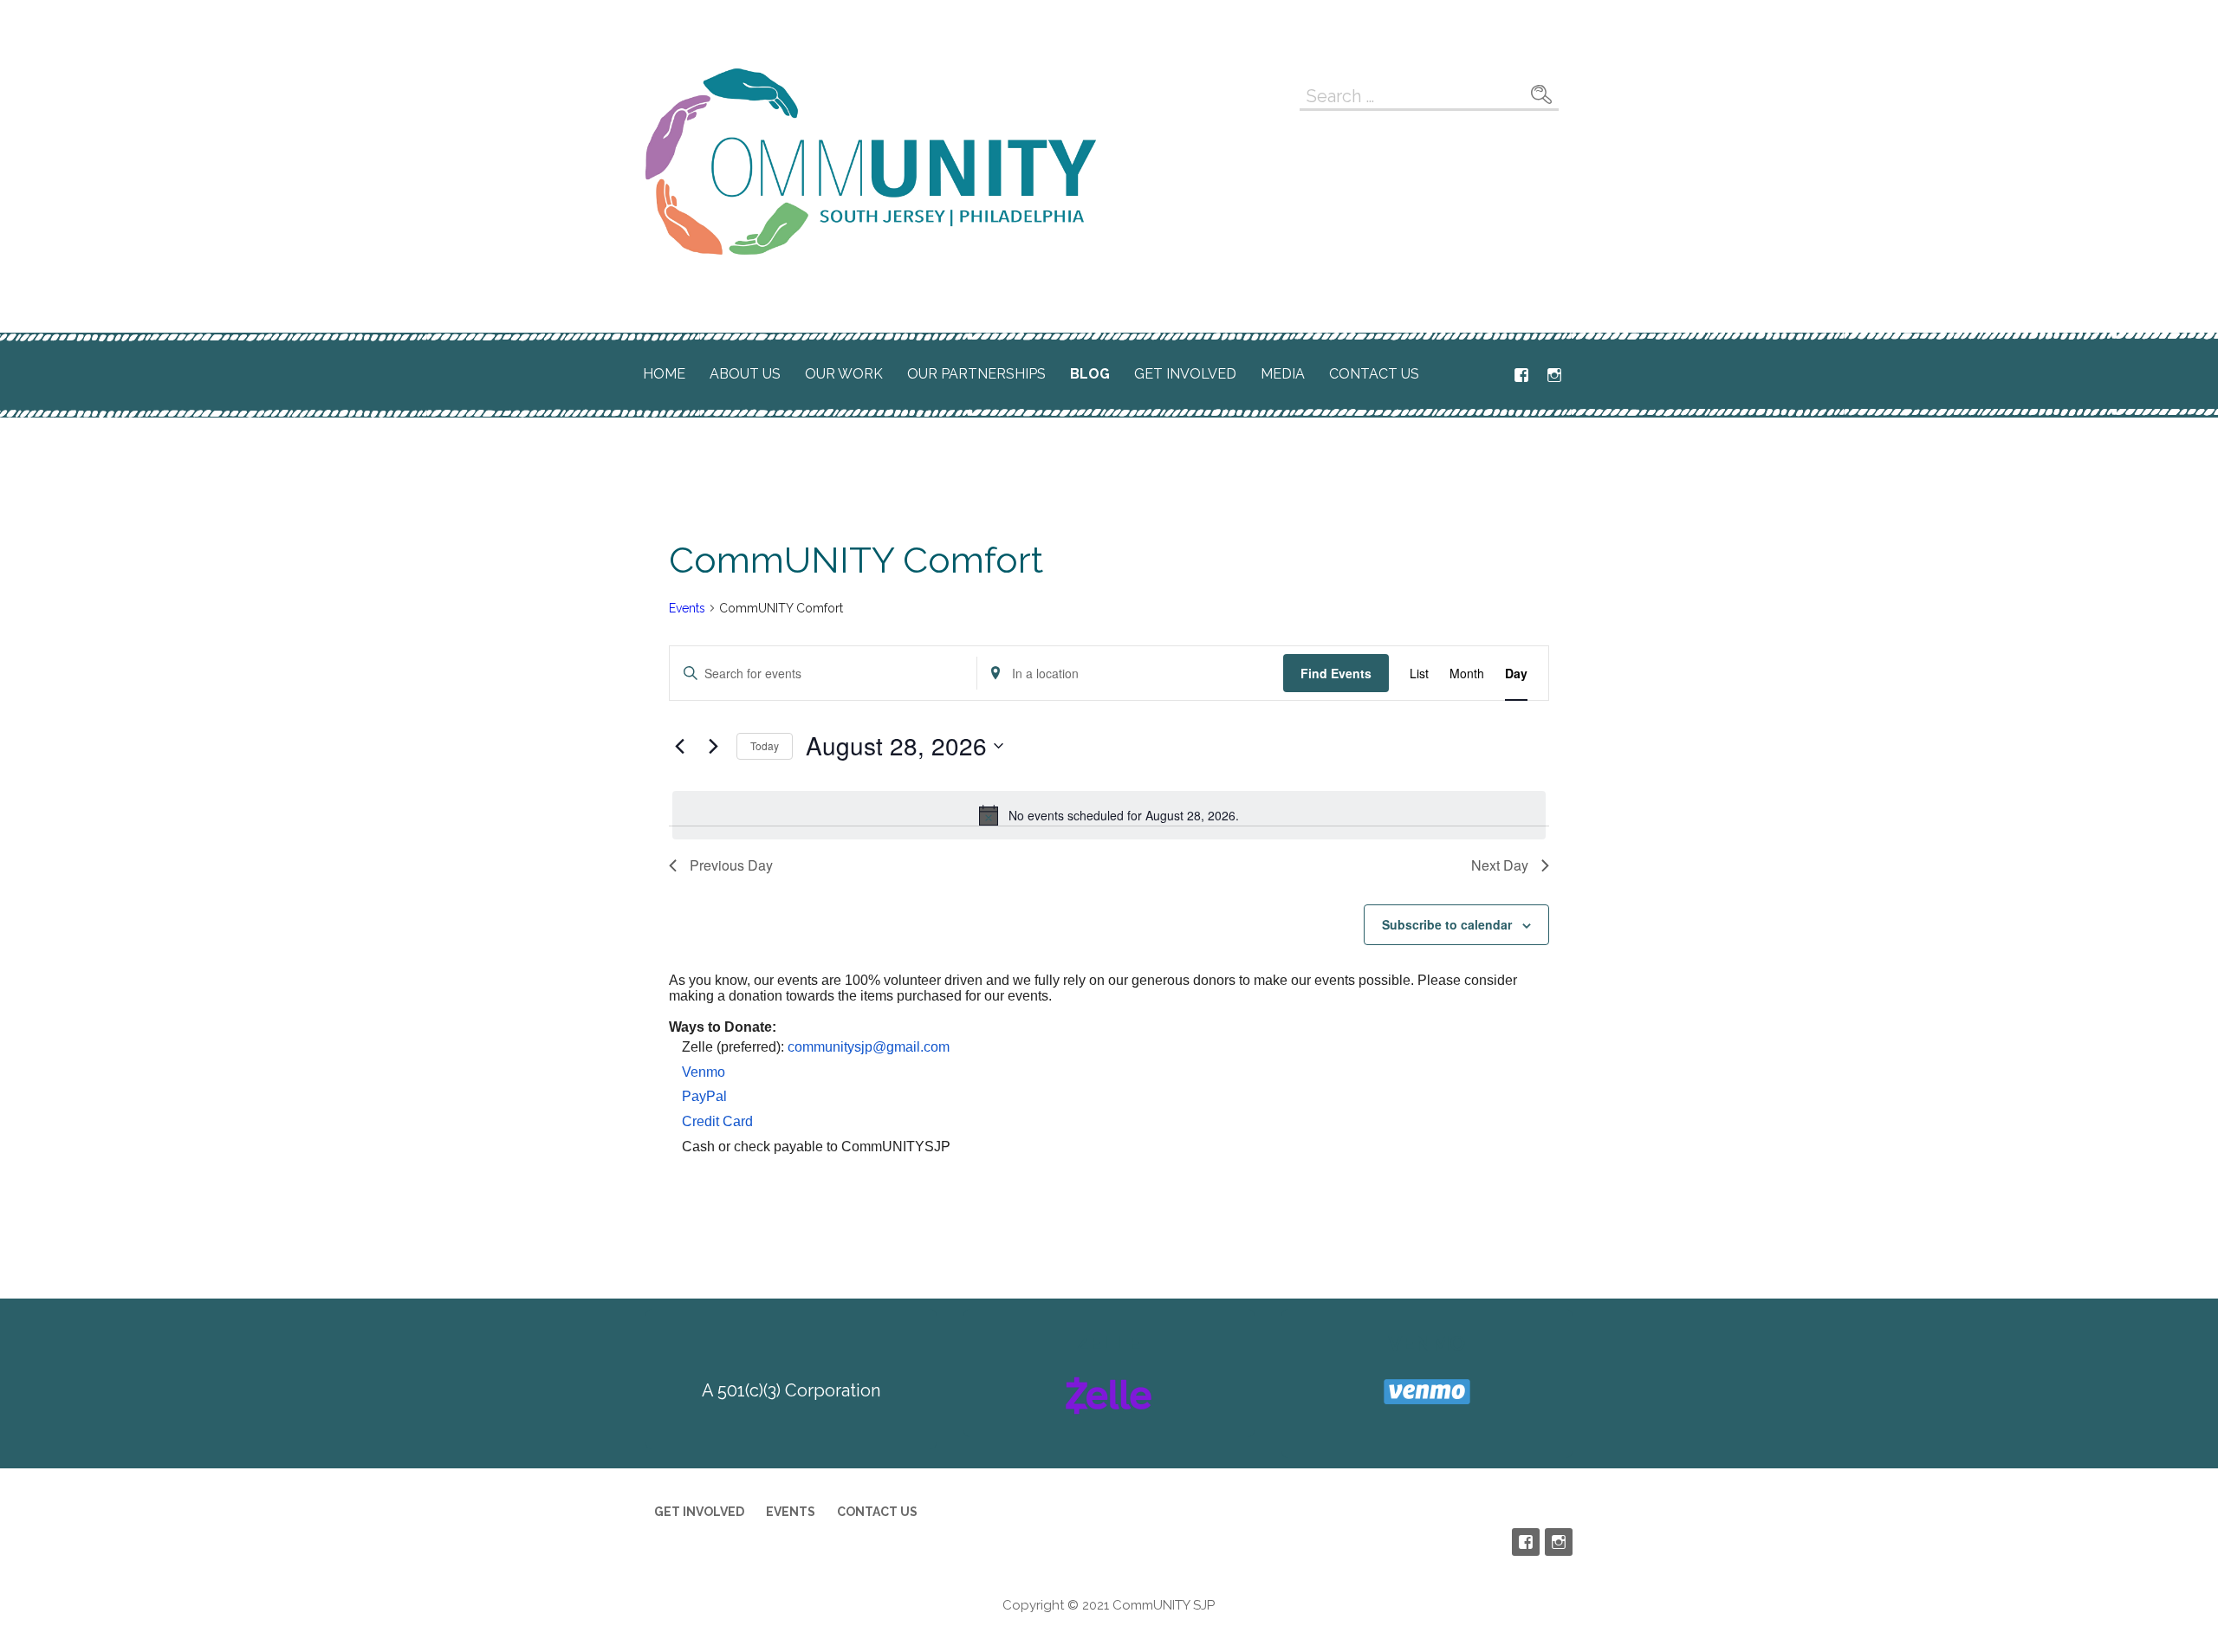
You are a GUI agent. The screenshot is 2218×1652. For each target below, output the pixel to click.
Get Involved (1185, 374)
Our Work (844, 374)
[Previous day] (679, 746)
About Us (745, 374)
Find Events (1336, 673)
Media (1283, 374)
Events (687, 608)
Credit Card (717, 1121)
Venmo (704, 1072)
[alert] (1109, 815)
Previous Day (731, 865)
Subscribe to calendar (1447, 924)
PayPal (704, 1096)
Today (765, 745)
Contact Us (1374, 374)
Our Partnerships (976, 374)
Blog (1090, 374)
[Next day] (713, 746)
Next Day (1500, 865)
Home (664, 374)
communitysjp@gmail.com (869, 1047)
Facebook (1521, 375)
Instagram (1554, 375)
